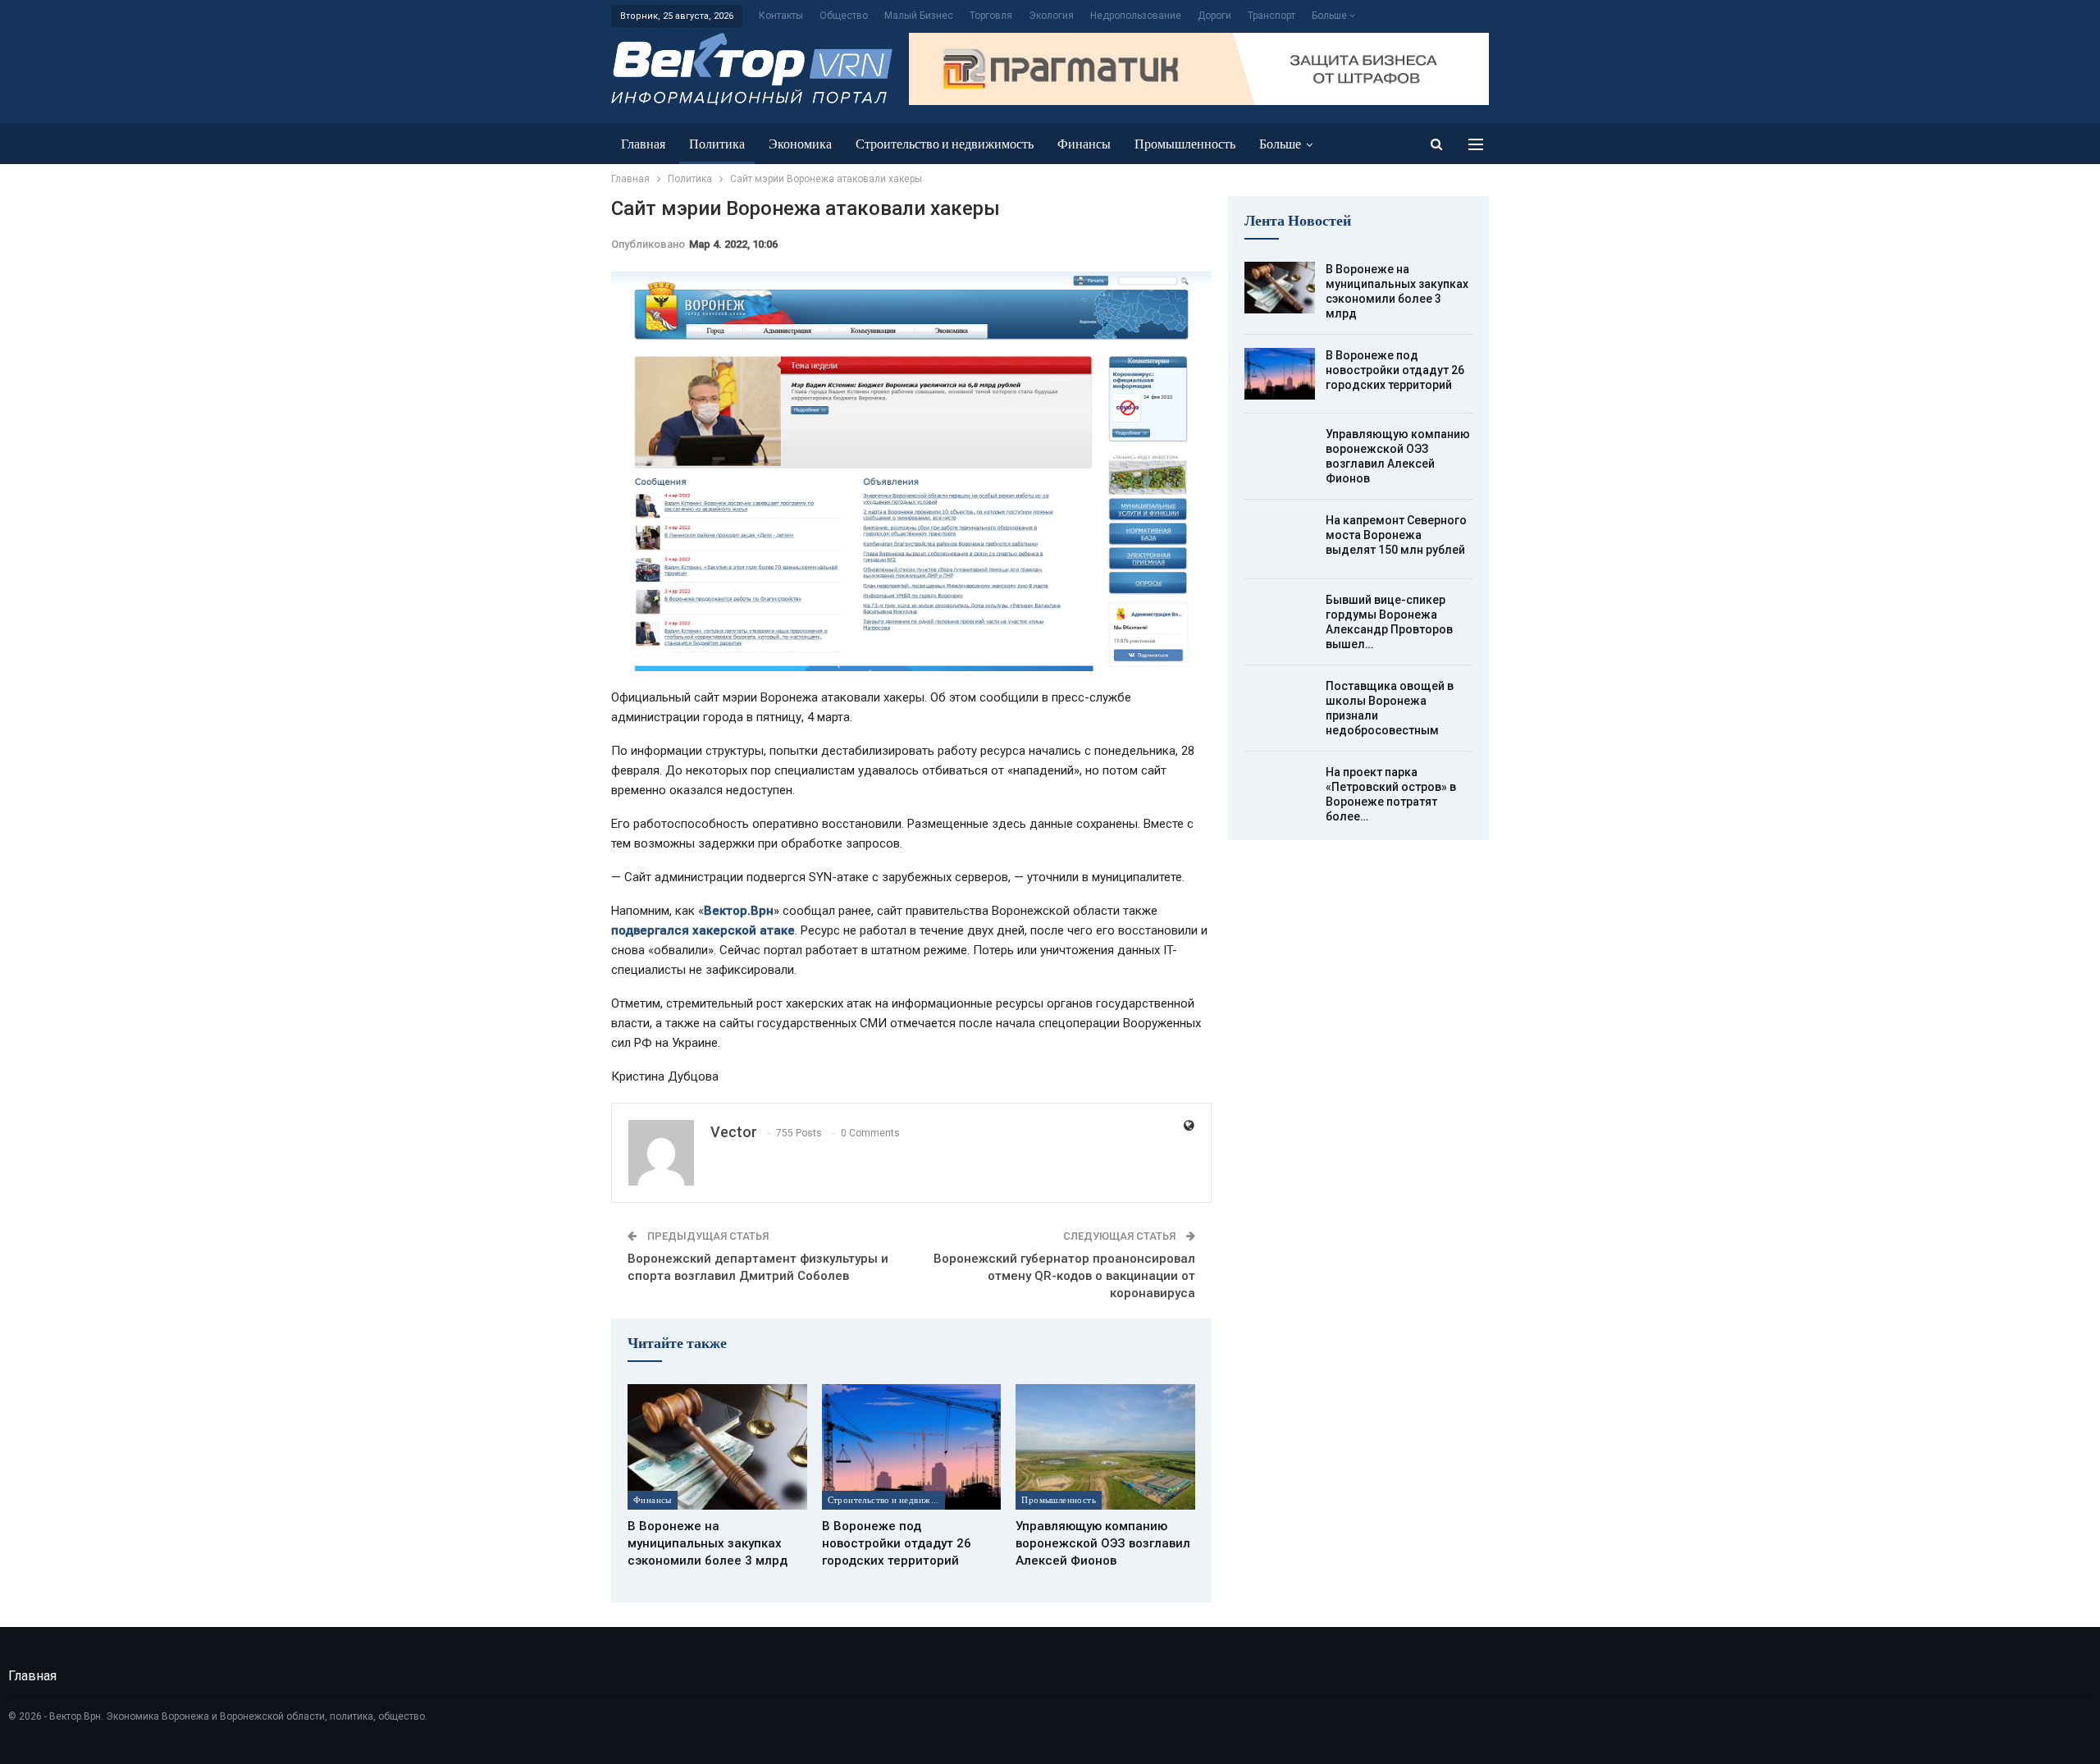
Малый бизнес (919, 16)
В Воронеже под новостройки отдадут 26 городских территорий (1395, 370)
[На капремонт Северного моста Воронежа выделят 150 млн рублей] (1280, 539)
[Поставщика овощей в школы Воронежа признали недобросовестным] (1280, 705)
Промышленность (1185, 144)
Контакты (781, 16)
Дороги (1214, 16)
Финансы (1084, 144)
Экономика (800, 144)
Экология (1051, 16)
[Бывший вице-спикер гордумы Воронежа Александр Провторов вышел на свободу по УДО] (1280, 619)
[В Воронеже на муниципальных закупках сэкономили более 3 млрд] (717, 1447)
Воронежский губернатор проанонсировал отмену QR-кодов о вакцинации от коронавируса (1064, 1276)
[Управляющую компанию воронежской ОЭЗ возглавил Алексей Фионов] (1105, 1447)
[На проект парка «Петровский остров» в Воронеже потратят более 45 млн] (1280, 791)
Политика (717, 144)
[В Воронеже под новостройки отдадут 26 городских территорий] (912, 1447)
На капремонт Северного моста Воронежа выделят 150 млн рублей (1396, 535)
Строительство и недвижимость (945, 144)
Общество (844, 16)
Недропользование (1136, 16)
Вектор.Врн (739, 911)
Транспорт (1271, 16)
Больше (1331, 16)
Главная (643, 144)
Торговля (991, 16)
